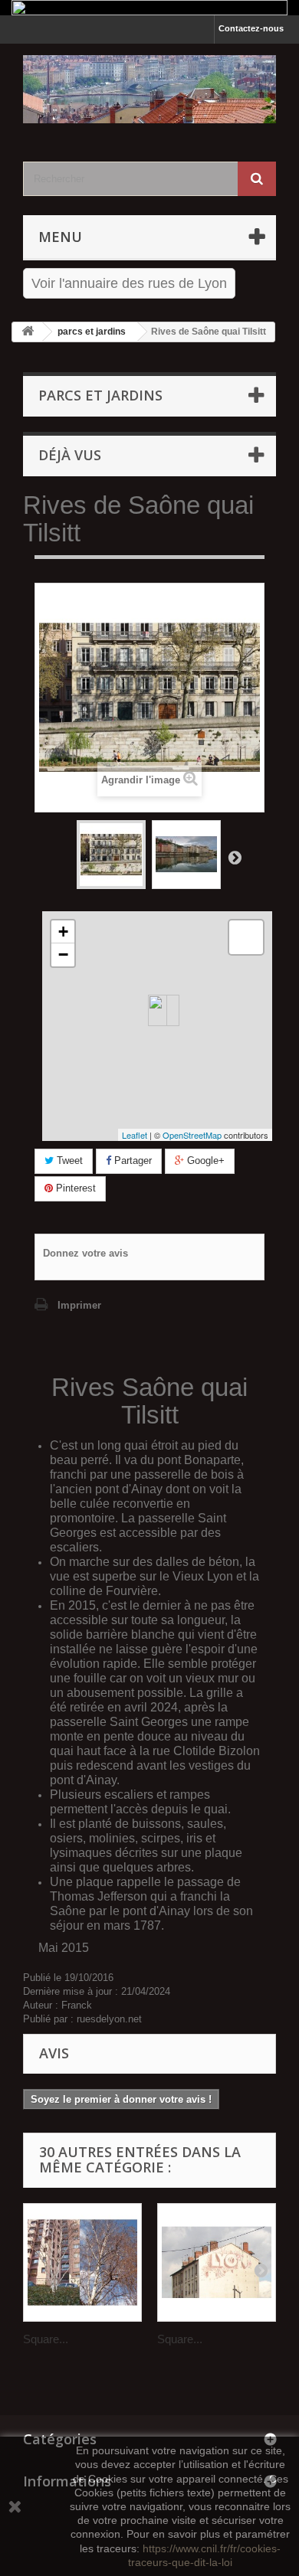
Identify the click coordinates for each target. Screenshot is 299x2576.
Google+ (204, 1161)
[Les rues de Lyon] (149, 89)
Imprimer (79, 1305)
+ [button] (63, 932)
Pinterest (74, 1188)
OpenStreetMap (192, 1135)
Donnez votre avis (85, 1253)
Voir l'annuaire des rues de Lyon (129, 283)
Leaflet (135, 1135)
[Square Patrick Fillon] (82, 2262)
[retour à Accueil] (28, 332)
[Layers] (246, 937)
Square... (46, 2339)
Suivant (235, 857)
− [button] (63, 955)
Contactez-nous (251, 28)
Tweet (68, 1161)
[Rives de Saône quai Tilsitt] (111, 855)
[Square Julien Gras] (217, 2262)
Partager (131, 1161)
